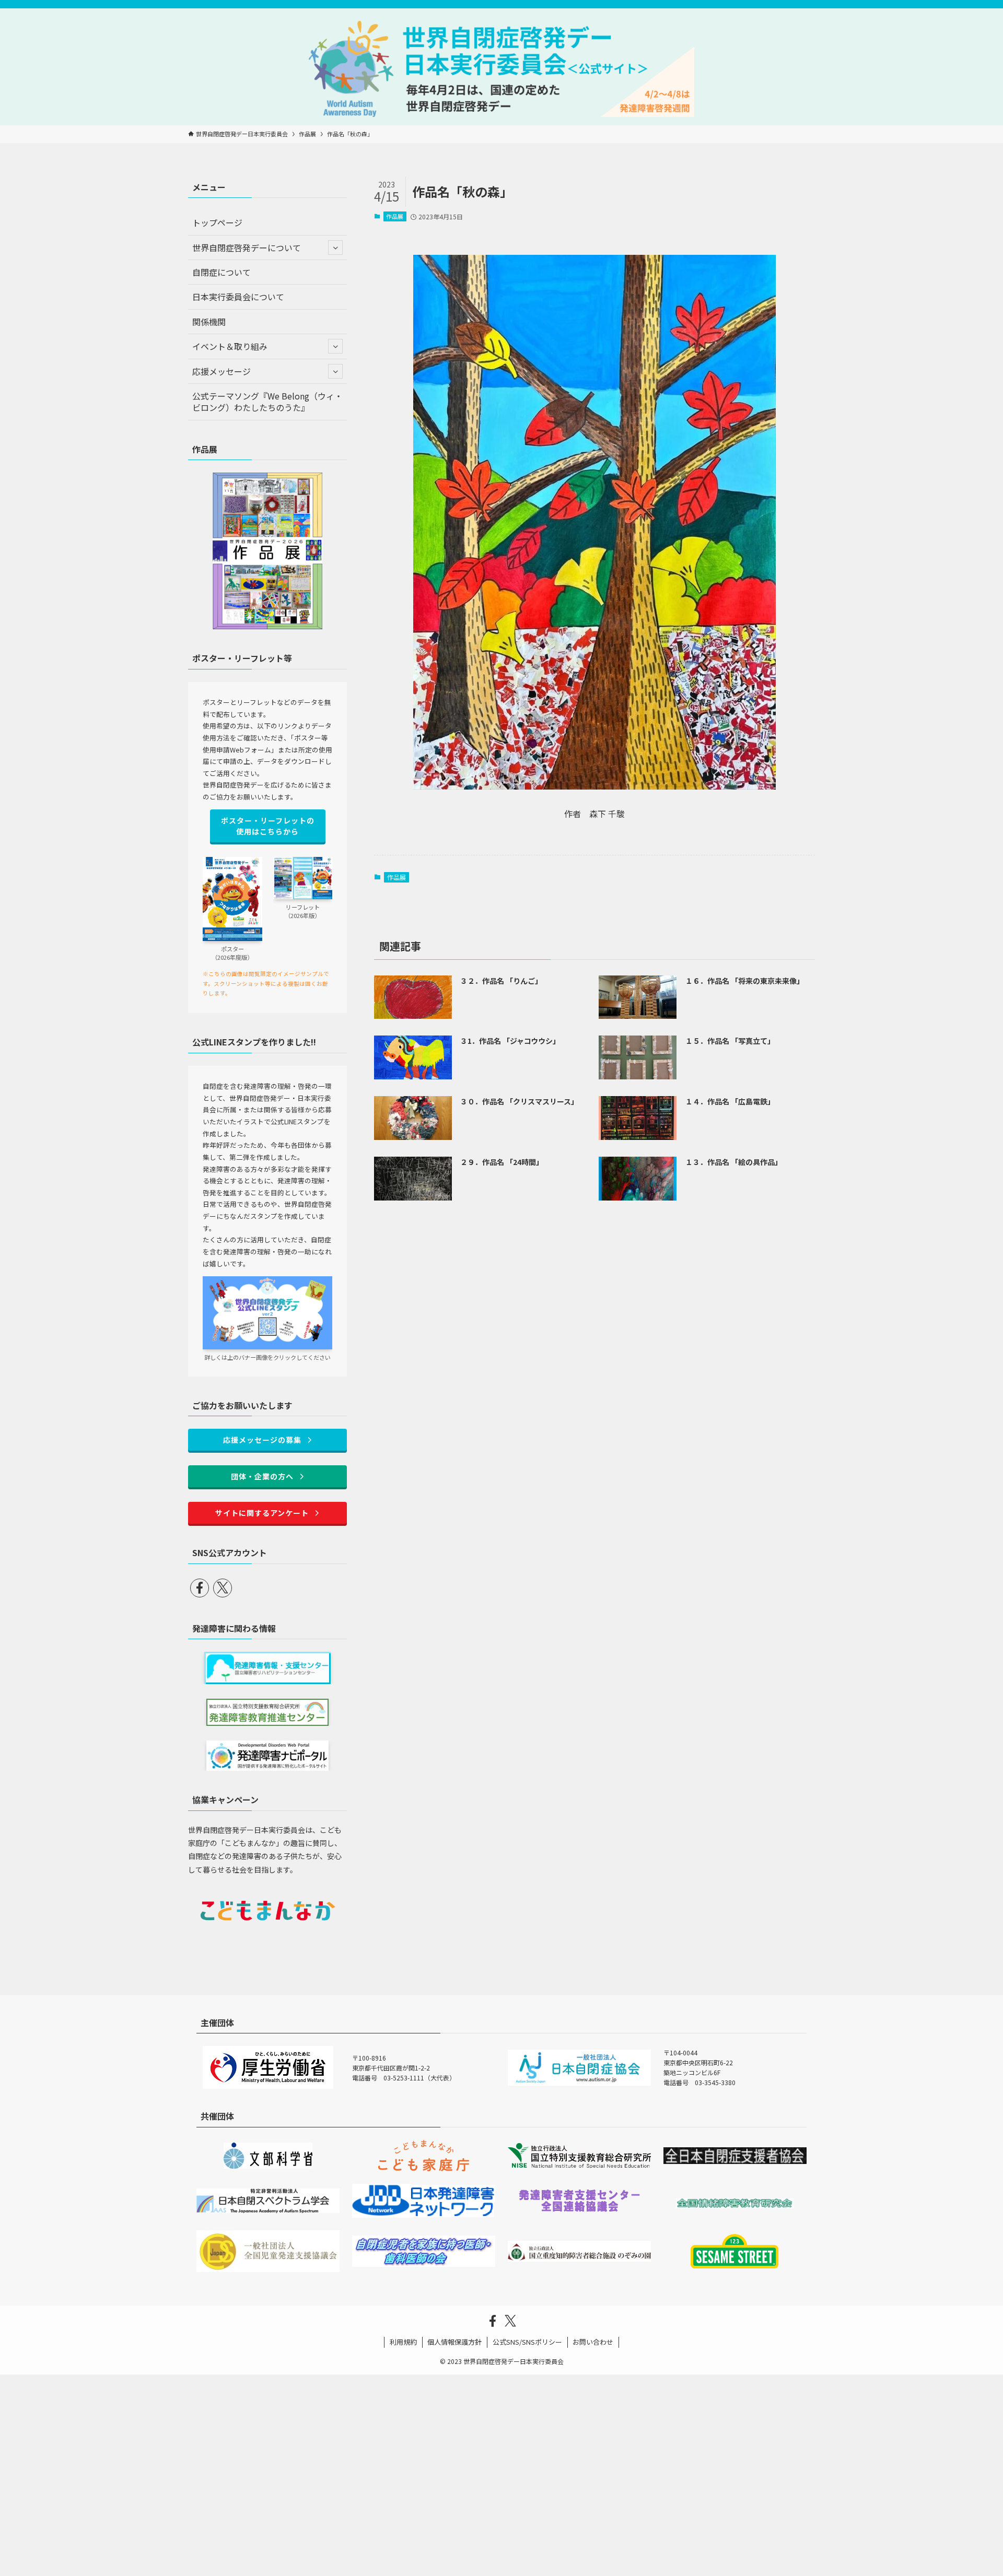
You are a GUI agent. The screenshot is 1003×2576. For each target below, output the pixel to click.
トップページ (217, 222)
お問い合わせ (593, 2342)
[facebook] (200, 1588)
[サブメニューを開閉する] (335, 248)
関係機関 (209, 322)
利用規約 (403, 2342)
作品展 (395, 216)
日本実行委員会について (238, 297)
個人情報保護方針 (454, 2342)
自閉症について (221, 272)
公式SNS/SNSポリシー (527, 2342)
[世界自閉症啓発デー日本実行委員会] (501, 69)
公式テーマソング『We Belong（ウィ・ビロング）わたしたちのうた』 (267, 402)
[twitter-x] (223, 1588)
